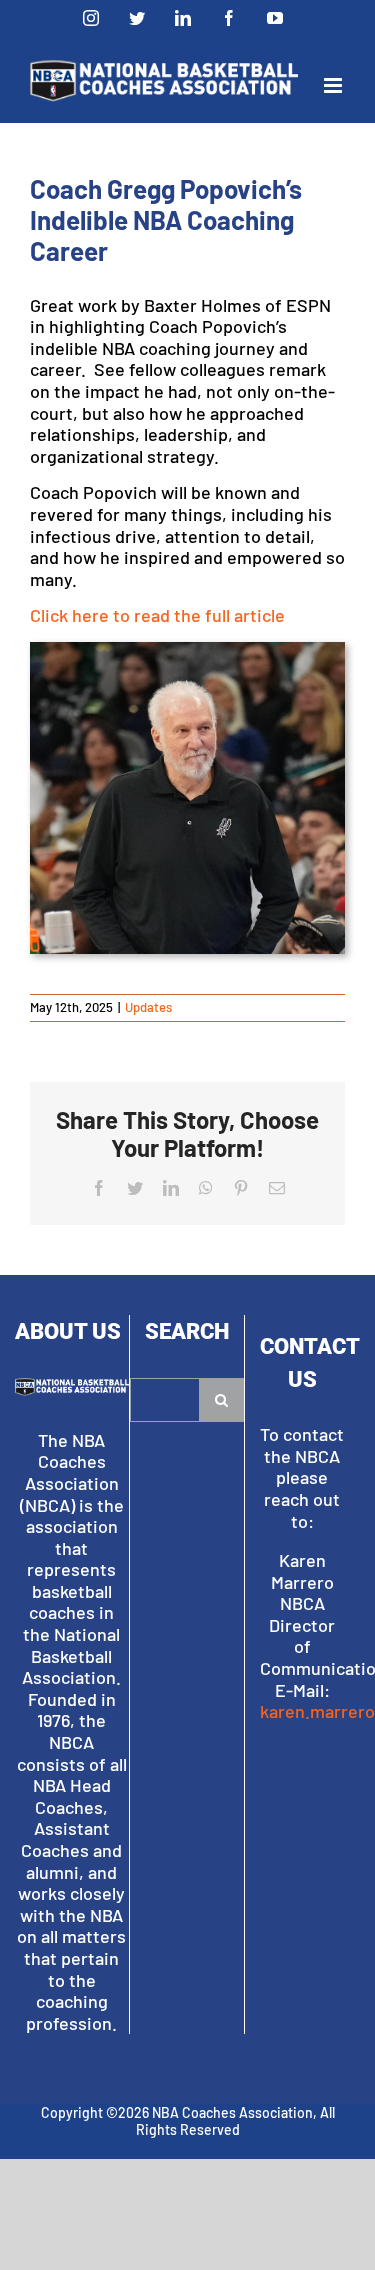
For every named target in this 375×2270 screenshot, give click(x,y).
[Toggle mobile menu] (334, 85)
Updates (148, 1007)
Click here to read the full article (157, 615)
